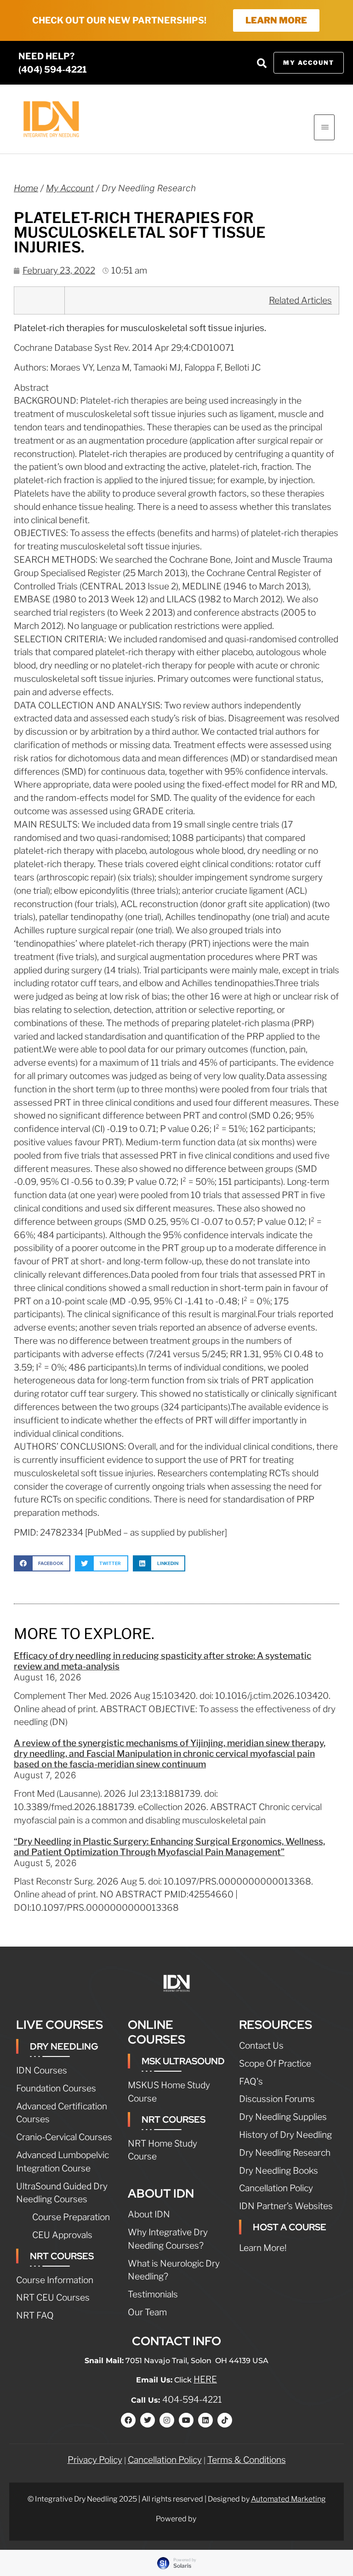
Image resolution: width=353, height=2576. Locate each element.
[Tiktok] (225, 2420)
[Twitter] (148, 2420)
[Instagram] (167, 2420)
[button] (262, 63)
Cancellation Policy (165, 2460)
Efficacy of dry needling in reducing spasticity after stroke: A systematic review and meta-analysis (162, 1661)
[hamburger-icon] (324, 127)
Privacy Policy (95, 2460)
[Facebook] (128, 2420)
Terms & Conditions (247, 2460)
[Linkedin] (205, 2420)
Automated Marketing (288, 2499)
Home (26, 188)
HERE (205, 2379)
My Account (70, 188)
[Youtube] (186, 2420)
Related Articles (300, 300)
